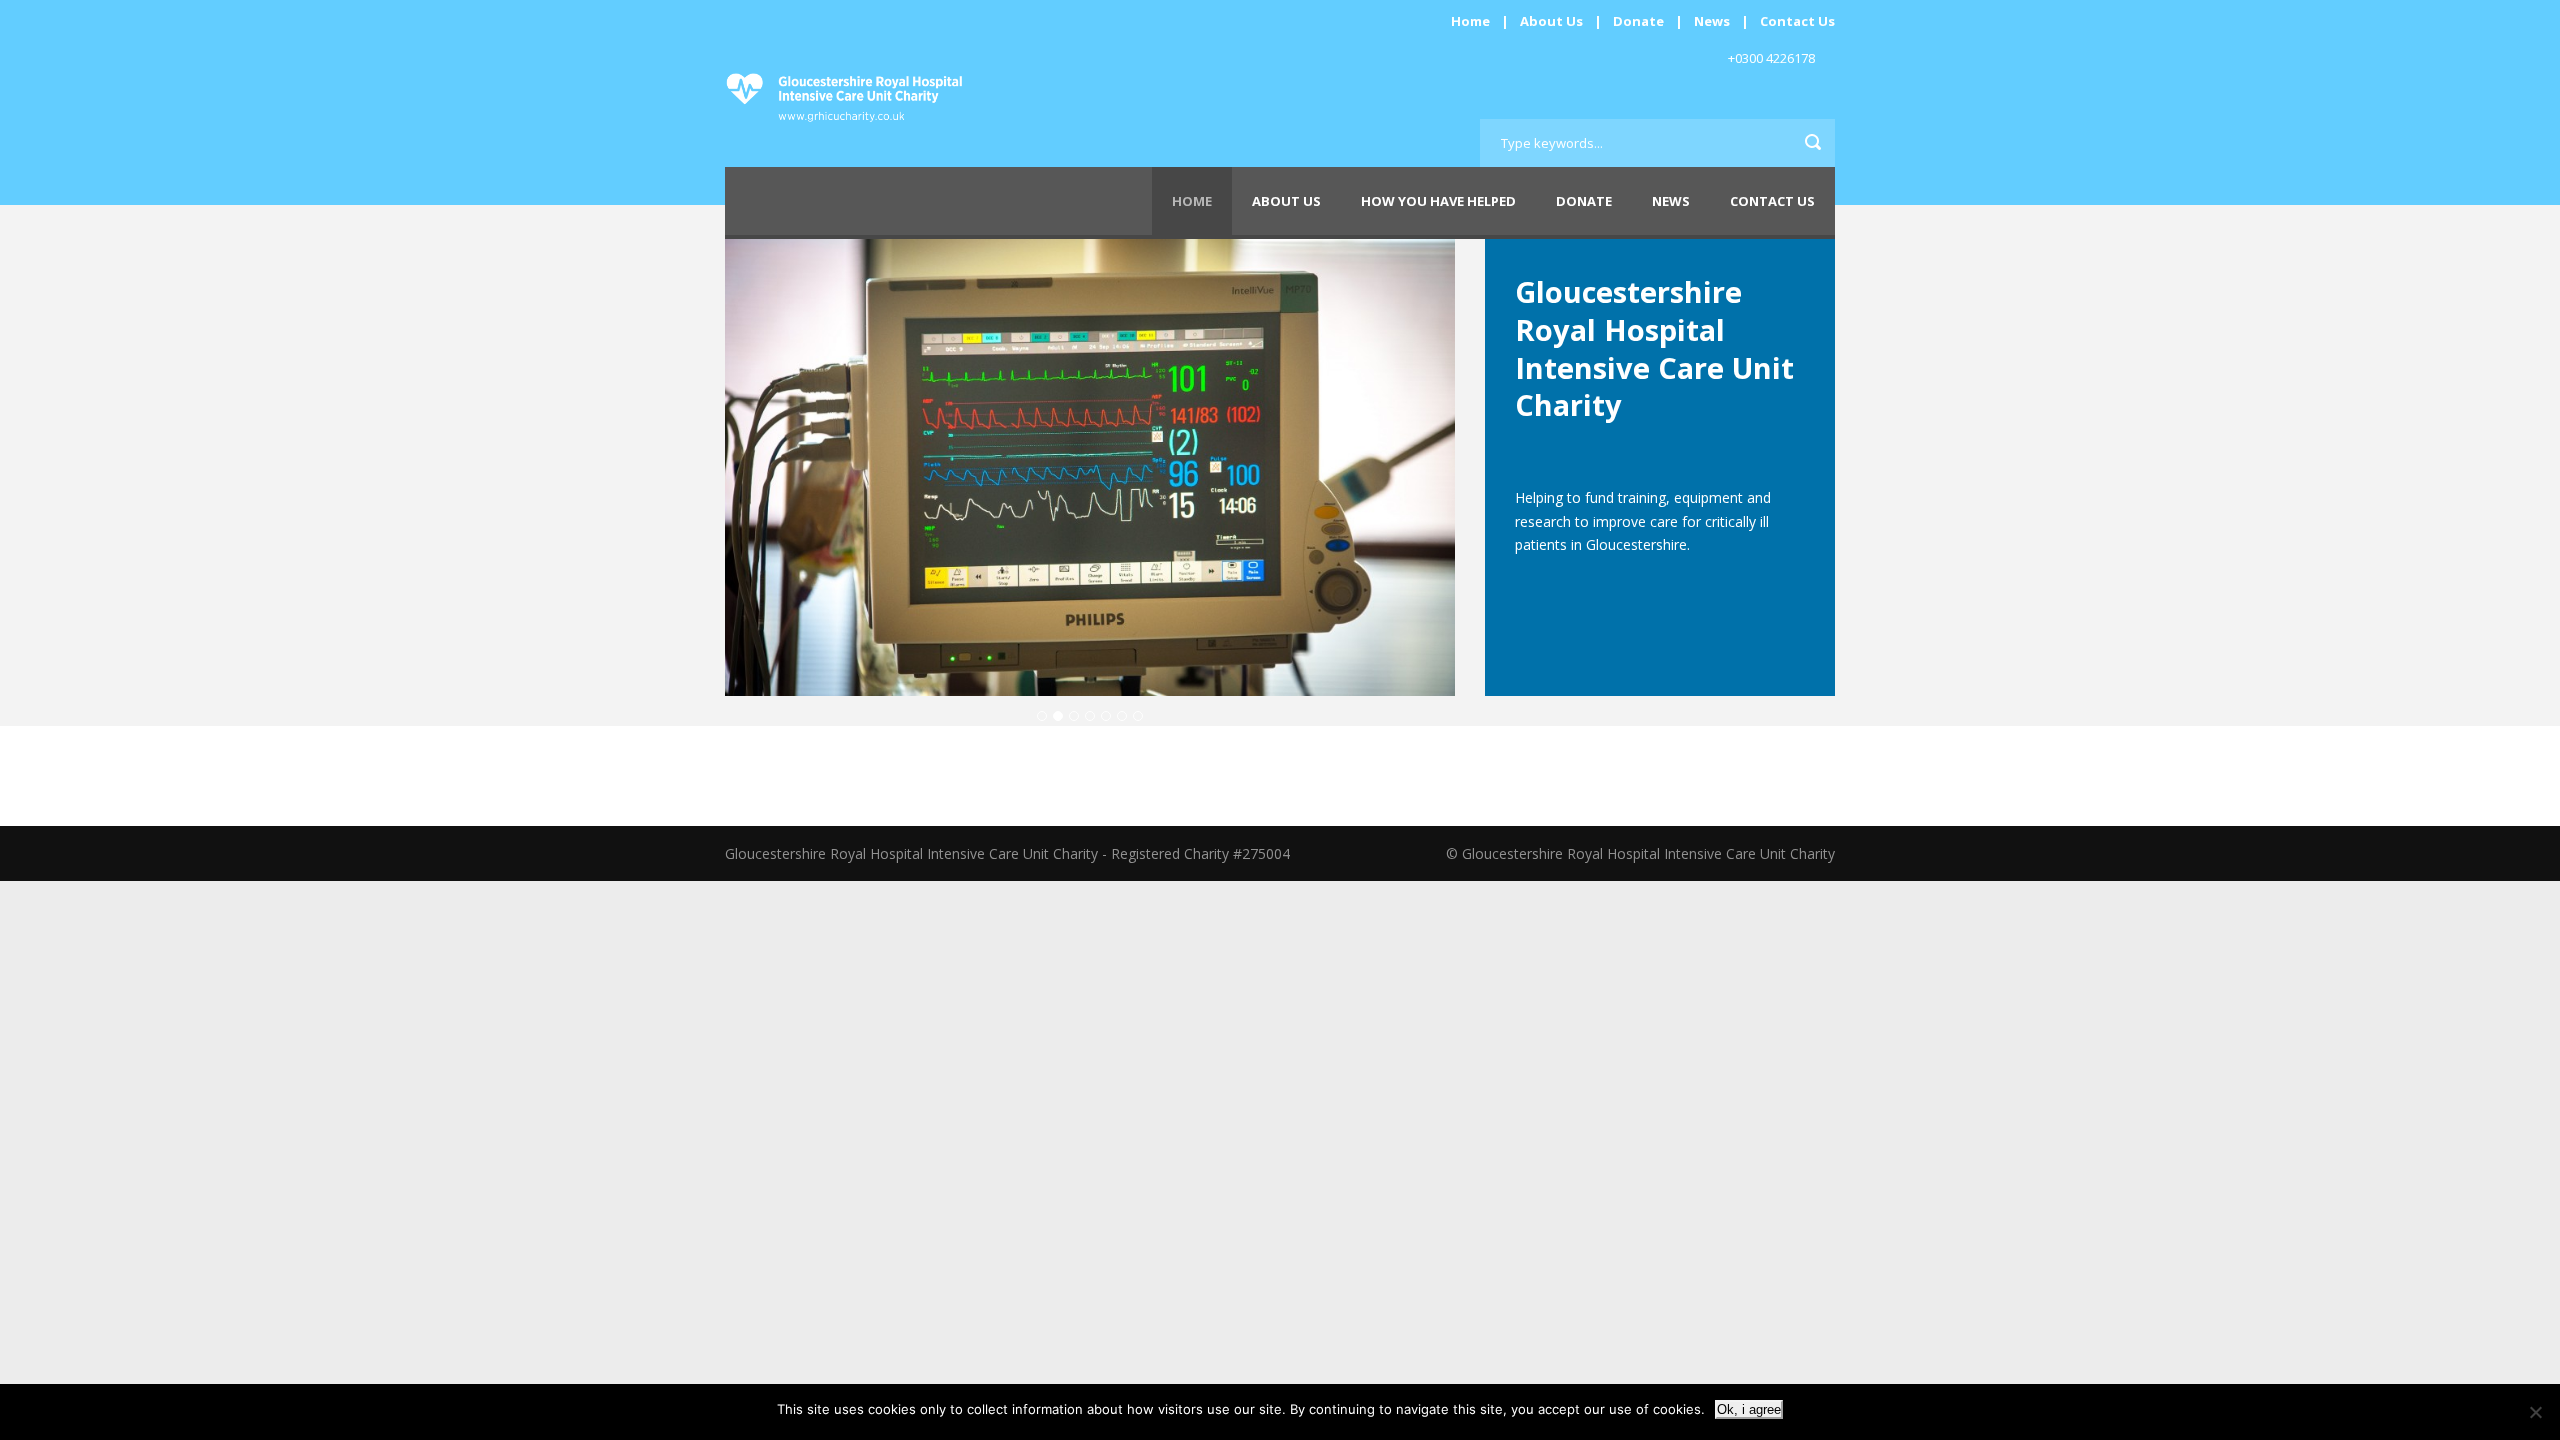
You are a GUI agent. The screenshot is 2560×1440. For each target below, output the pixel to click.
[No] (2535, 1412)
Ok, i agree (1749, 1409)
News (1712, 21)
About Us (1551, 21)
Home (1470, 21)
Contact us (1772, 201)
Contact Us (1797, 21)
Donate (1638, 21)
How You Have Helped (1438, 201)
